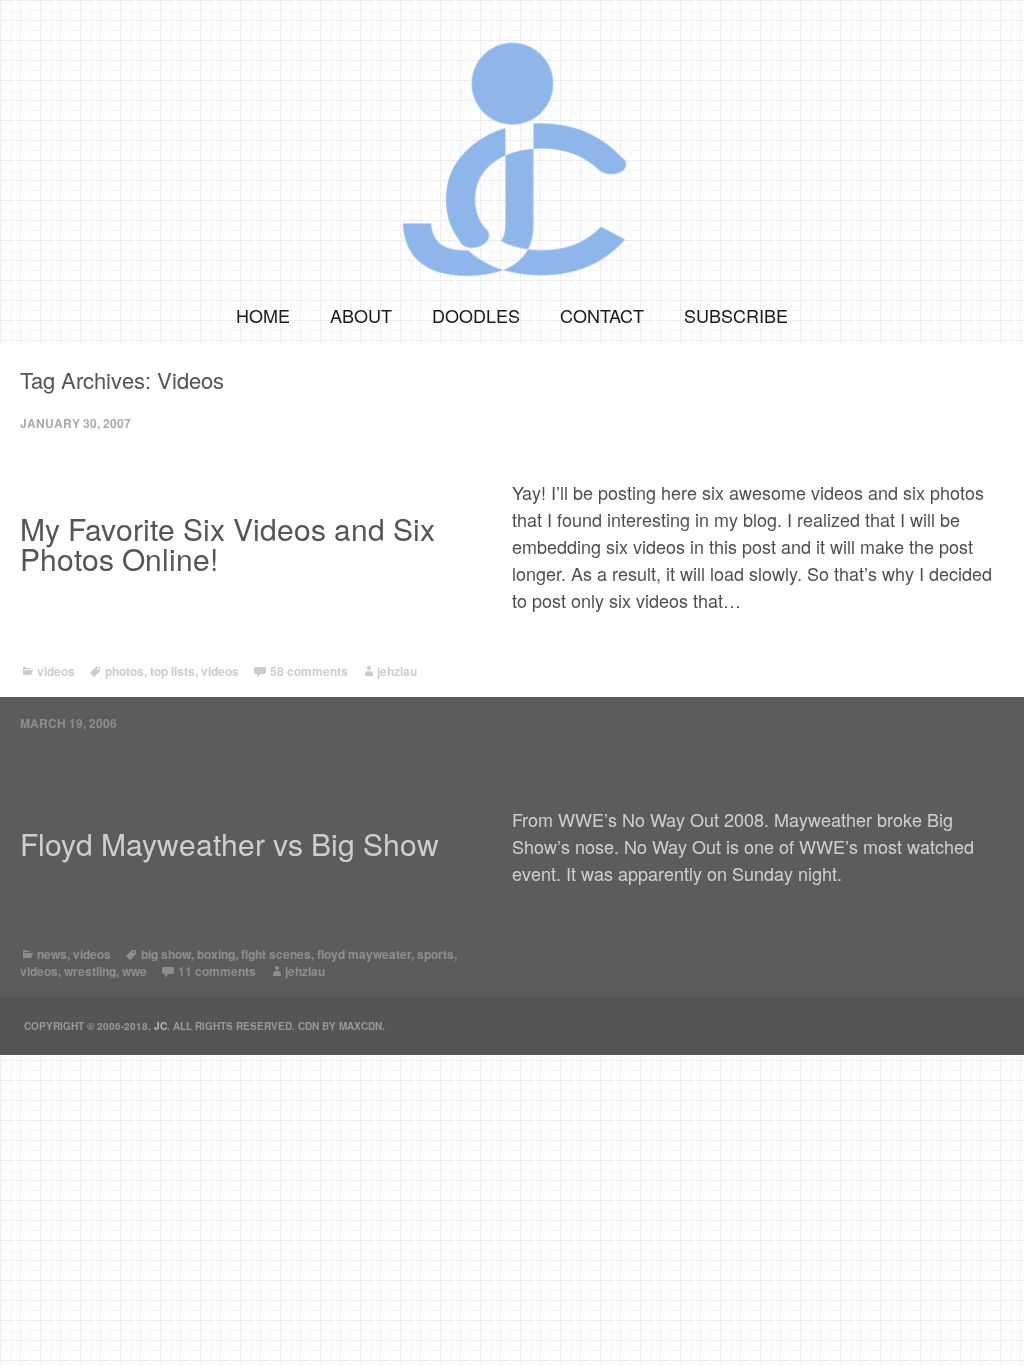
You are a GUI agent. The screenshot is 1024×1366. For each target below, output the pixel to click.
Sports (435, 954)
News (52, 954)
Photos (124, 671)
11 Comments (217, 971)
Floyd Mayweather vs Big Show (229, 844)
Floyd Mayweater (364, 954)
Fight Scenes (276, 954)
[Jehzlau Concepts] (512, 143)
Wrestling (90, 971)
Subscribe (736, 315)
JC (160, 1026)
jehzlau (397, 671)
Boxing (216, 954)
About (361, 315)
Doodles (476, 315)
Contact (602, 315)
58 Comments (309, 671)
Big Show (166, 954)
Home (263, 315)
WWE (134, 971)
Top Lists (172, 671)
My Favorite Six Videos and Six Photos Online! (227, 544)
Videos (56, 671)
